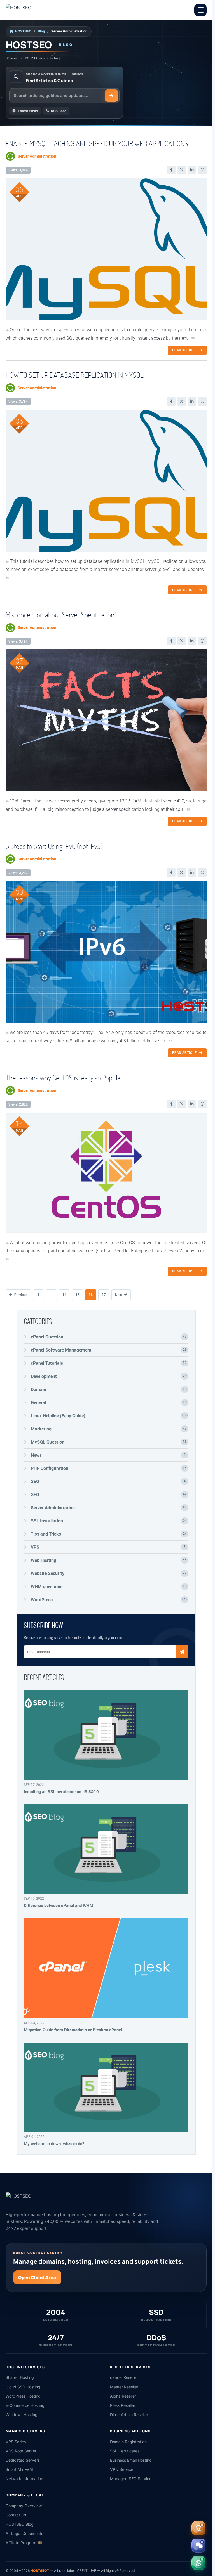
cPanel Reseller (124, 2377)
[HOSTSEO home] (32, 10)
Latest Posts (28, 111)
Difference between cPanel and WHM (59, 1905)
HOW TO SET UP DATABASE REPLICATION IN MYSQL (75, 375)
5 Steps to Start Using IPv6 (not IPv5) (54, 846)
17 (104, 1295)
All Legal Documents (24, 2533)
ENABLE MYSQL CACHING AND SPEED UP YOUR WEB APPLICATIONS (97, 143)
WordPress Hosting (23, 2396)
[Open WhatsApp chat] (198, 2563)
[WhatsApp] (202, 170)
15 (78, 1295)
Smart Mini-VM (19, 2469)
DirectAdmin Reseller (129, 2415)
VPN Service (122, 2469)
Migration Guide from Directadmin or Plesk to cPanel (73, 2030)
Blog (41, 31)
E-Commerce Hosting (25, 2405)
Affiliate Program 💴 (24, 2543)
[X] (182, 170)
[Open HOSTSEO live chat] (198, 2546)
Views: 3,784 (18, 401)
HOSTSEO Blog (20, 2524)
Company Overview (24, 2506)
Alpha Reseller (123, 2396)
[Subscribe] (182, 1652)
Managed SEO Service (131, 2479)
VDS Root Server (21, 2451)
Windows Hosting (22, 2415)
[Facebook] (171, 170)
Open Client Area (37, 2277)
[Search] (111, 96)
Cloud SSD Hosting (23, 2387)
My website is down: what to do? (54, 2143)
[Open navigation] (200, 10)
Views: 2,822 (18, 1104)
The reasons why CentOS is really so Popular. (65, 1078)
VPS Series (16, 2442)
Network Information (24, 2479)
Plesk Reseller (123, 2405)
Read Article (184, 350)
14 (64, 1295)
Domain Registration (128, 2442)
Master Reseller (124, 2387)
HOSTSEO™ (40, 2571)
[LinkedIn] (192, 170)
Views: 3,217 (18, 873)
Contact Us (16, 2515)
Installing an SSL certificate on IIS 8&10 (61, 1791)
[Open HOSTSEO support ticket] (198, 2528)
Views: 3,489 (18, 170)
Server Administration (37, 156)
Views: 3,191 (18, 641)
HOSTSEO (23, 31)
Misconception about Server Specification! (61, 615)
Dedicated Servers (23, 2460)
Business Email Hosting (131, 2460)
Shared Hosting (20, 2377)
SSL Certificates (125, 2451)
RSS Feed (59, 111)
